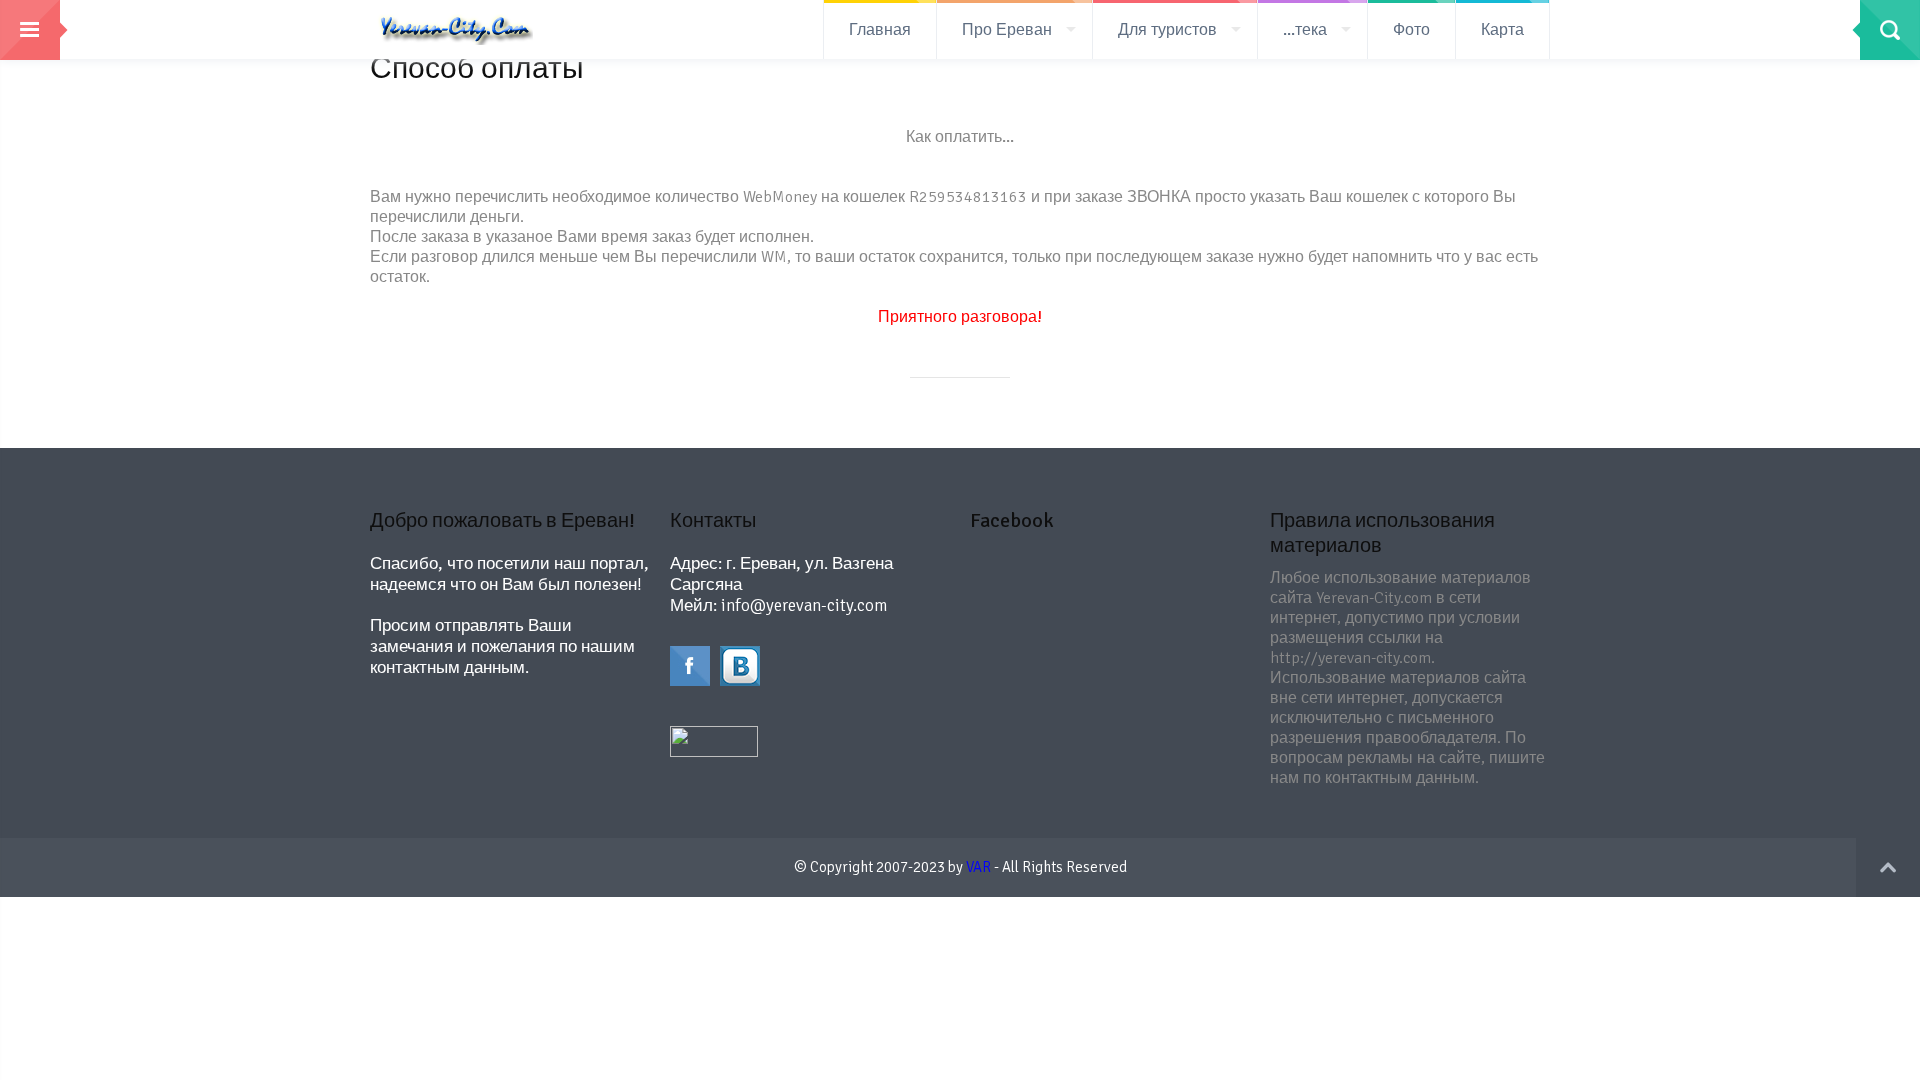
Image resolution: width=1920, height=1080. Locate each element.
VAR (978, 867)
